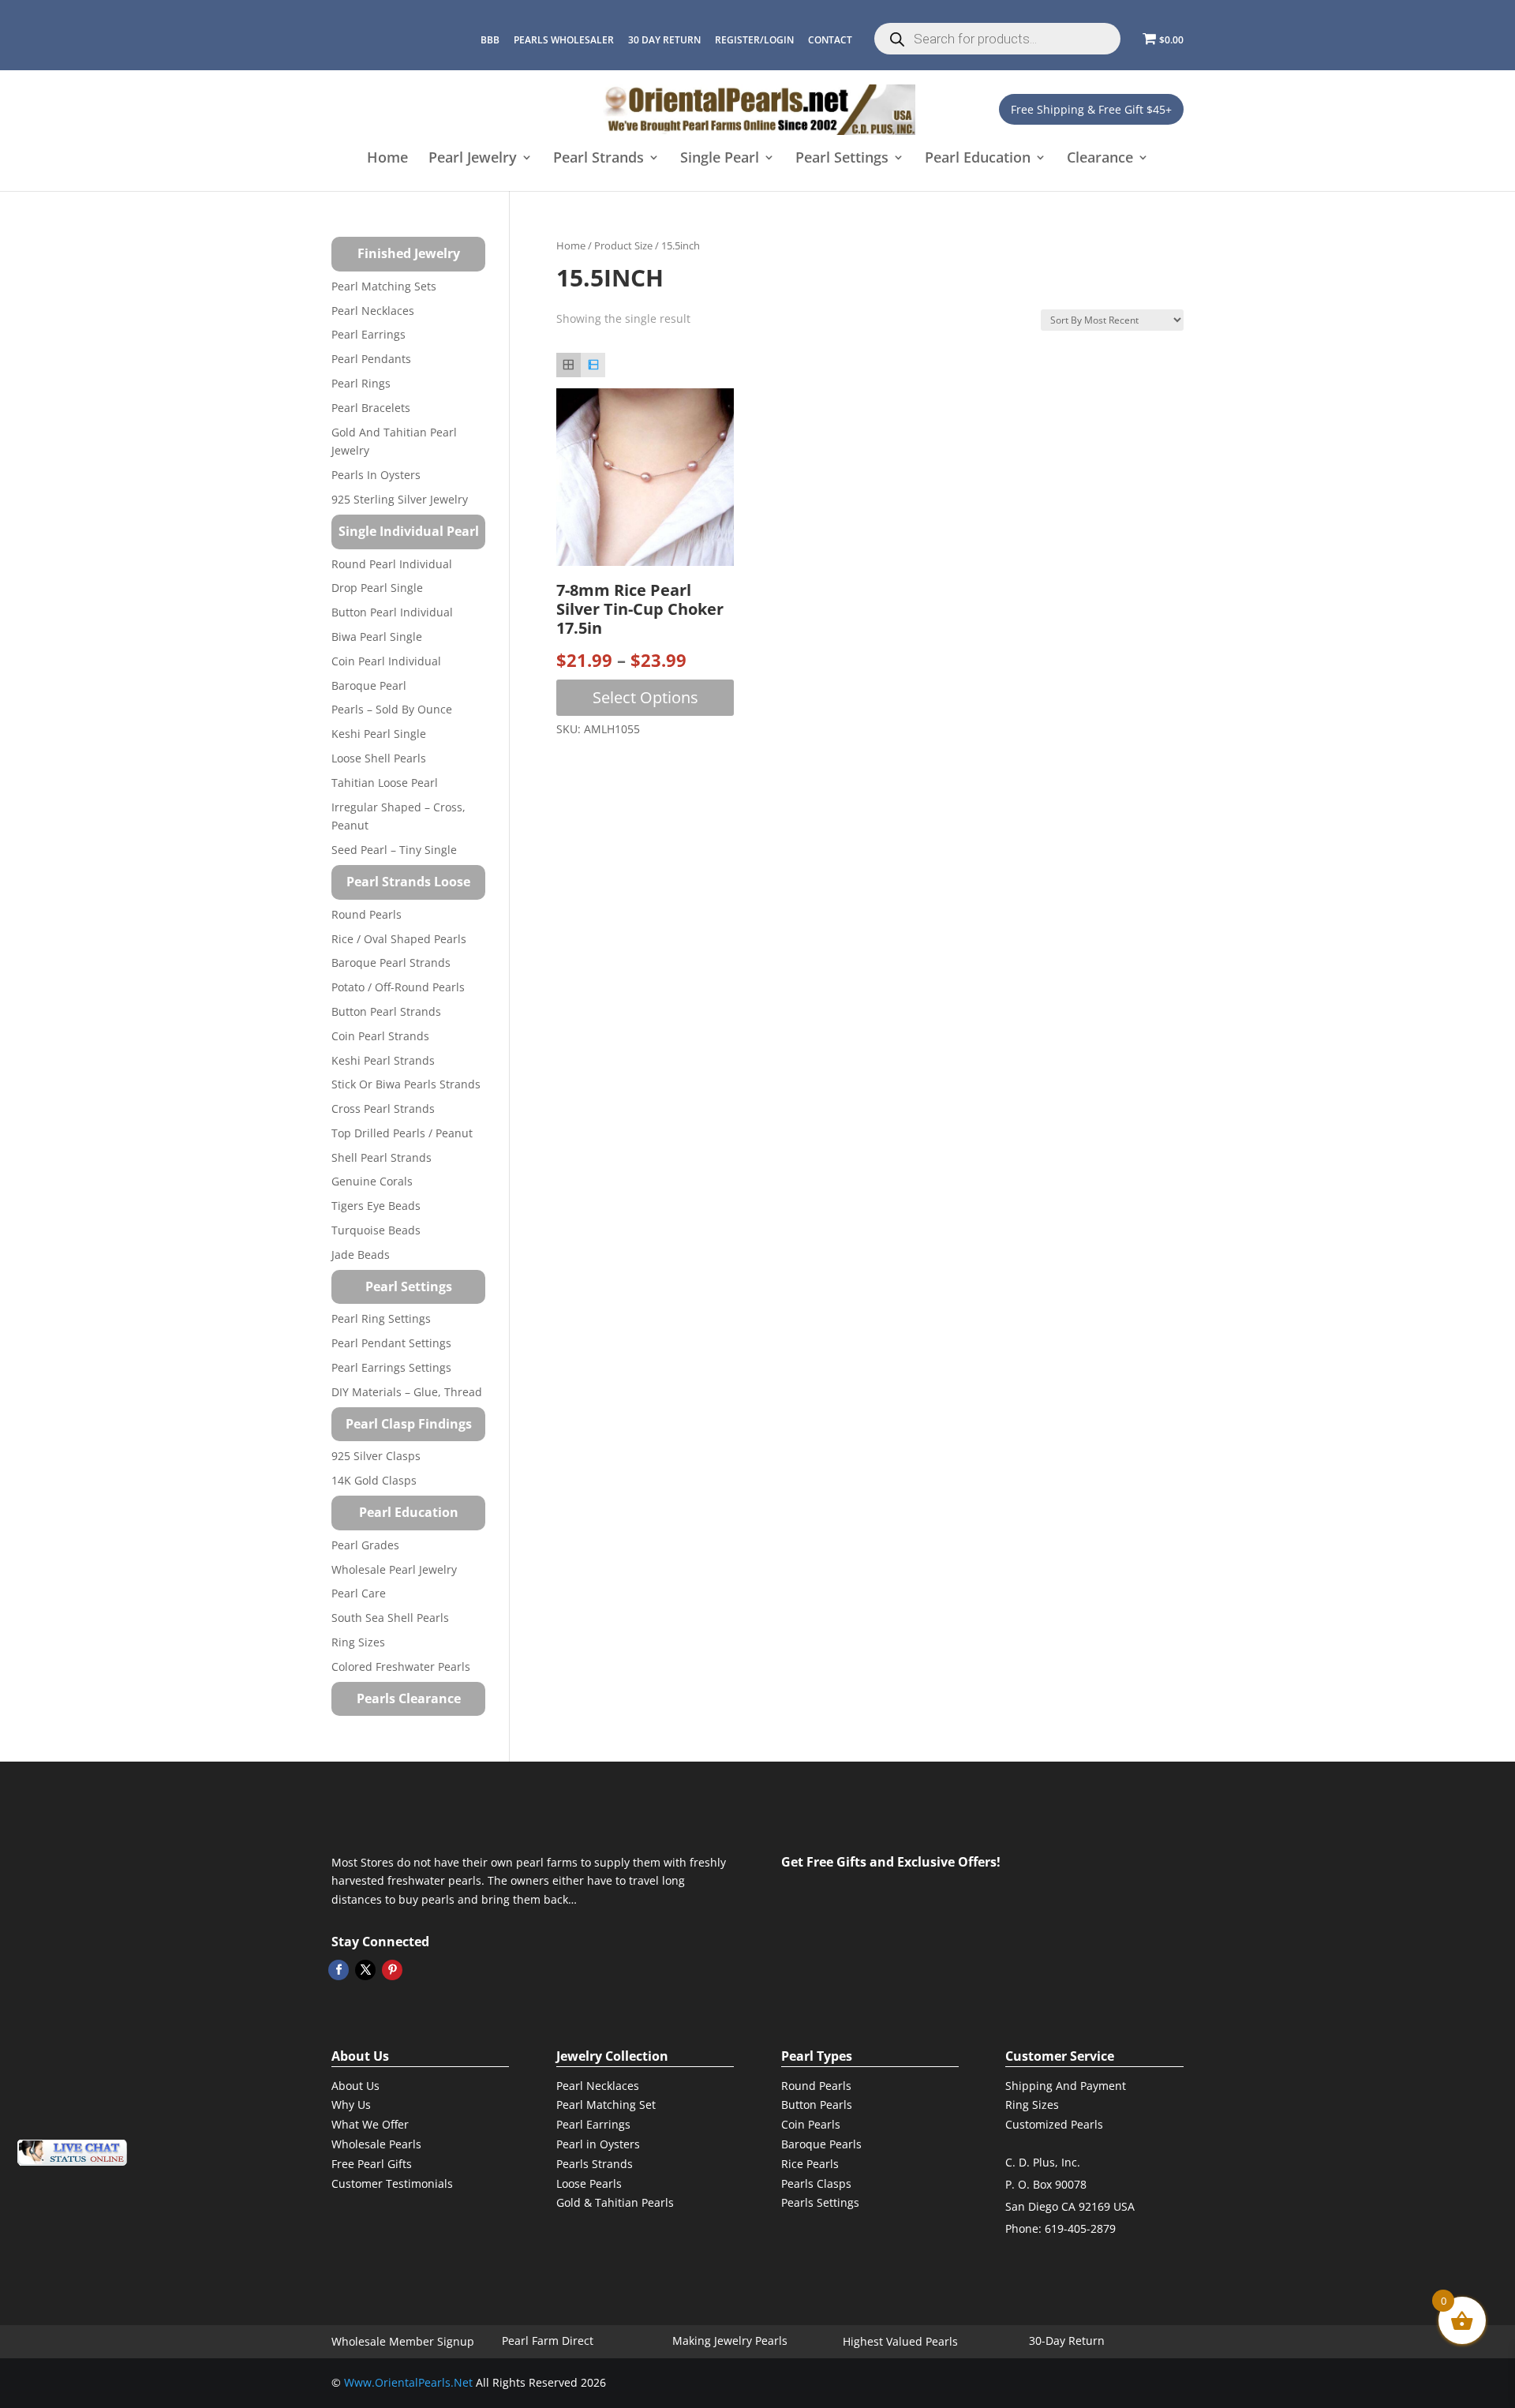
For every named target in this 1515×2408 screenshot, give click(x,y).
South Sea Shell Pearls (390, 1618)
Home (387, 159)
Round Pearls (367, 914)
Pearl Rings (361, 383)
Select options (645, 697)
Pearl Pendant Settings (391, 1343)
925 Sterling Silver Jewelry (400, 499)
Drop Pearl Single (377, 588)
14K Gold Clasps (374, 1480)
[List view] (593, 365)
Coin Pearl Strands (380, 1036)
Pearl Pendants (371, 359)
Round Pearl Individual (392, 564)
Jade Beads (361, 1255)
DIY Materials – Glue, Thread (407, 1392)
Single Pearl (720, 159)
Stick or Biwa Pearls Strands (406, 1084)
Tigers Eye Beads (376, 1206)
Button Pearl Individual (392, 612)
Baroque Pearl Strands (391, 962)
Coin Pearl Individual (386, 661)
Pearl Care (359, 1593)
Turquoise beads (376, 1230)
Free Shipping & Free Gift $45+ (1091, 109)
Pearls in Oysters (376, 475)
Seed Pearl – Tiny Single (394, 850)
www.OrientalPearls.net (408, 2382)
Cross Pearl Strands (383, 1109)
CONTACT (830, 40)
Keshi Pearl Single (379, 734)
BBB (490, 40)
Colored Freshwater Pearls (401, 1667)
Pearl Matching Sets (384, 286)
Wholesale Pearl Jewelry (394, 1569)
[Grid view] (569, 365)
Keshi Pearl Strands (383, 1060)
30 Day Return (664, 40)
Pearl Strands (599, 159)
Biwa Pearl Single (377, 637)
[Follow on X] (365, 1970)
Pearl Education (978, 159)
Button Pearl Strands (386, 1011)
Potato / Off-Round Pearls (398, 987)
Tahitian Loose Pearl (385, 783)
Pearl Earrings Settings (391, 1367)
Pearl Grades (365, 1545)
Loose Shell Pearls (379, 758)
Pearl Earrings (368, 334)
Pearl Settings (842, 159)
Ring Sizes (358, 1642)
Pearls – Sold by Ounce (392, 709)
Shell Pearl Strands (382, 1157)
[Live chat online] (72, 2153)
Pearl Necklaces (373, 311)
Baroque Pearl (369, 685)
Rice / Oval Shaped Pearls (399, 939)
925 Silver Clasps (376, 1456)
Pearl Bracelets (371, 408)
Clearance (1100, 159)
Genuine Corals (372, 1181)
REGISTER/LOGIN (754, 40)
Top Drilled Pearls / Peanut (402, 1133)
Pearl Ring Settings (381, 1318)
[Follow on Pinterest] (392, 1970)
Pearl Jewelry (473, 159)
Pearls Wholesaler (564, 40)
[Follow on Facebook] (339, 1970)
